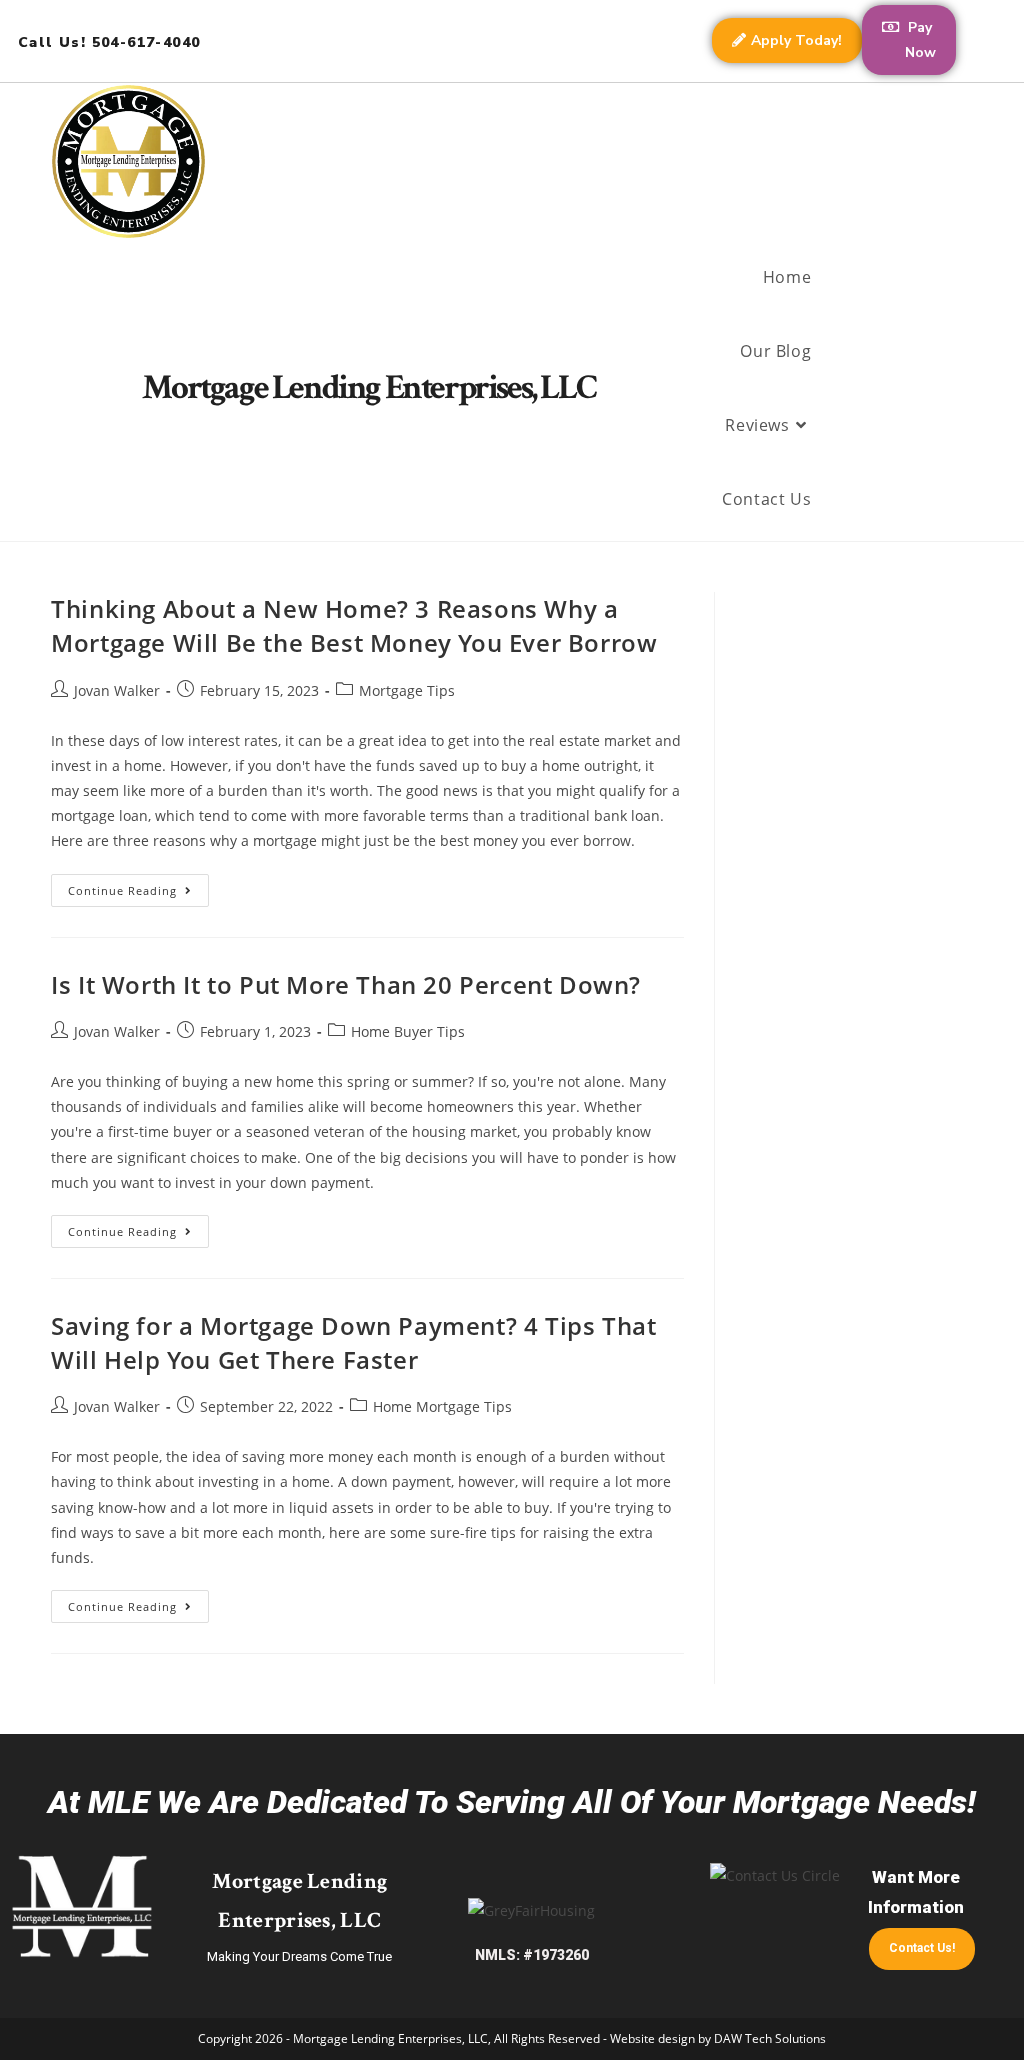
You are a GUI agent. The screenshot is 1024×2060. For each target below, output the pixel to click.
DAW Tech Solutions (770, 2038)
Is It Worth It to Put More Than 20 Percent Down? (346, 984)
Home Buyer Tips (408, 1031)
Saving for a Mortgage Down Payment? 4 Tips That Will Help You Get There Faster (353, 1342)
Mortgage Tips (407, 690)
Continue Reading (138, 886)
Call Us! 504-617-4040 (109, 42)
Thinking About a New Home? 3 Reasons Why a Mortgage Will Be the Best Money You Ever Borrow (354, 625)
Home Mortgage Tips (442, 1406)
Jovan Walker (117, 690)
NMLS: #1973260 (532, 1955)
